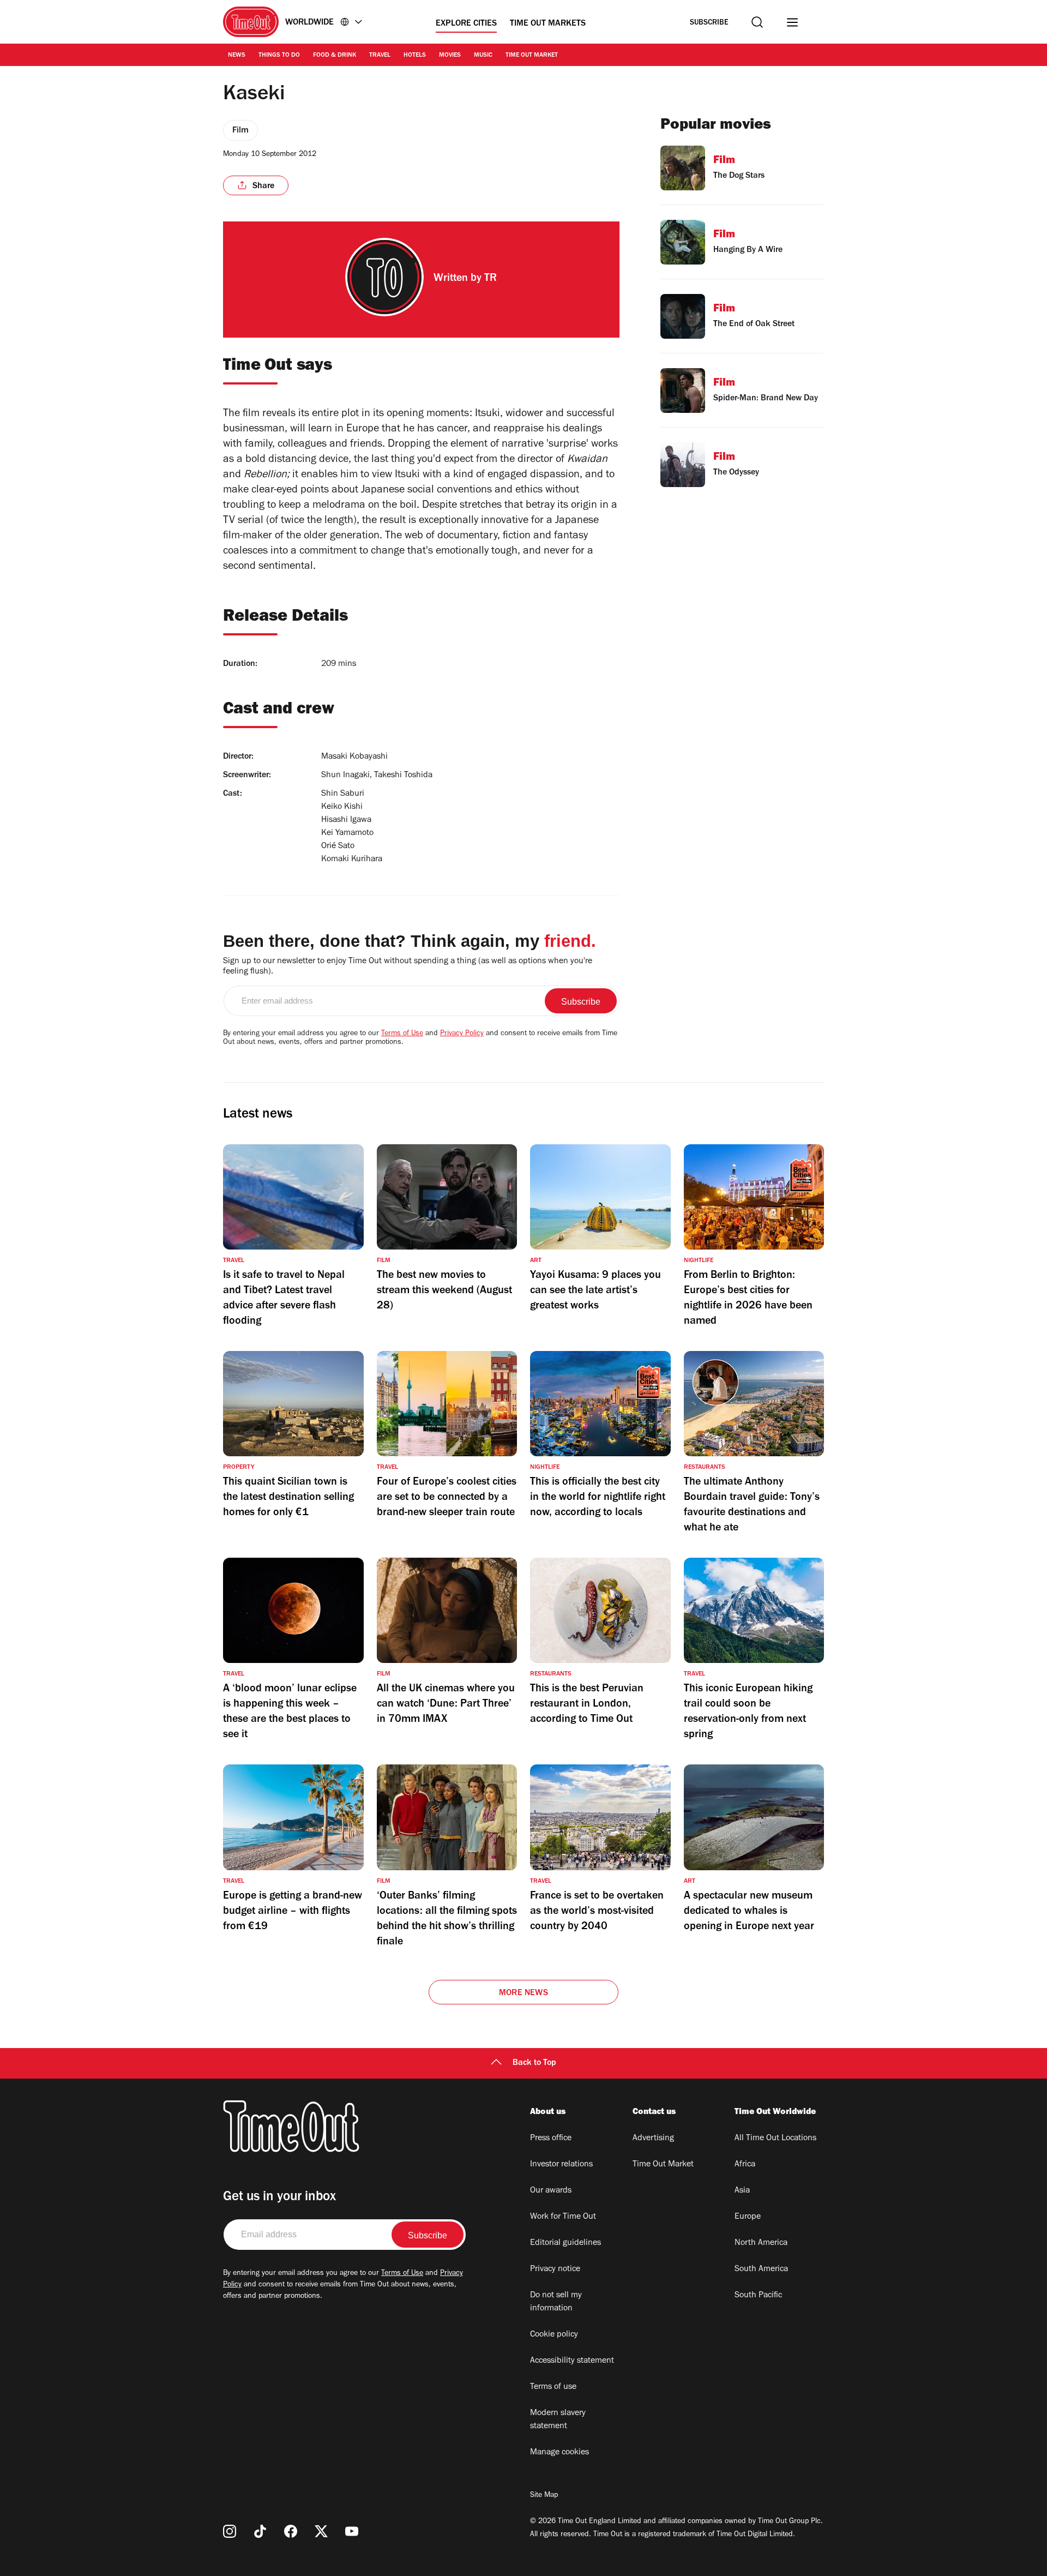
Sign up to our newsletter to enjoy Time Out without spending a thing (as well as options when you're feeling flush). (408, 967)
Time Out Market (532, 56)
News (237, 56)
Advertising (653, 2139)
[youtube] (352, 2531)
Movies (450, 56)
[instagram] (230, 2531)
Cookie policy (554, 2335)
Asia (742, 2191)
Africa (745, 2165)
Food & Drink (335, 56)
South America (761, 2269)
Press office (551, 2139)
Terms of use (553, 2387)
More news (523, 1993)
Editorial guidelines (565, 2243)
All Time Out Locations (775, 2139)
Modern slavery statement (558, 2420)
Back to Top (534, 2063)
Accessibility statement (572, 2361)
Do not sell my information (556, 2302)
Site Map (544, 2496)
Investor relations (561, 2165)
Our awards (551, 2191)
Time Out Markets (548, 24)
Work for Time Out (563, 2217)
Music (483, 56)
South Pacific (758, 2296)
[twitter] (321, 2531)
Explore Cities (466, 24)
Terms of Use (402, 1034)
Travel (380, 56)
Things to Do (279, 56)
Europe (748, 2217)
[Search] (757, 22)
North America (761, 2243)
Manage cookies (559, 2453)
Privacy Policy (462, 1034)
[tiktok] (260, 2531)
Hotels (415, 56)
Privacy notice (555, 2269)
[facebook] (291, 2531)
